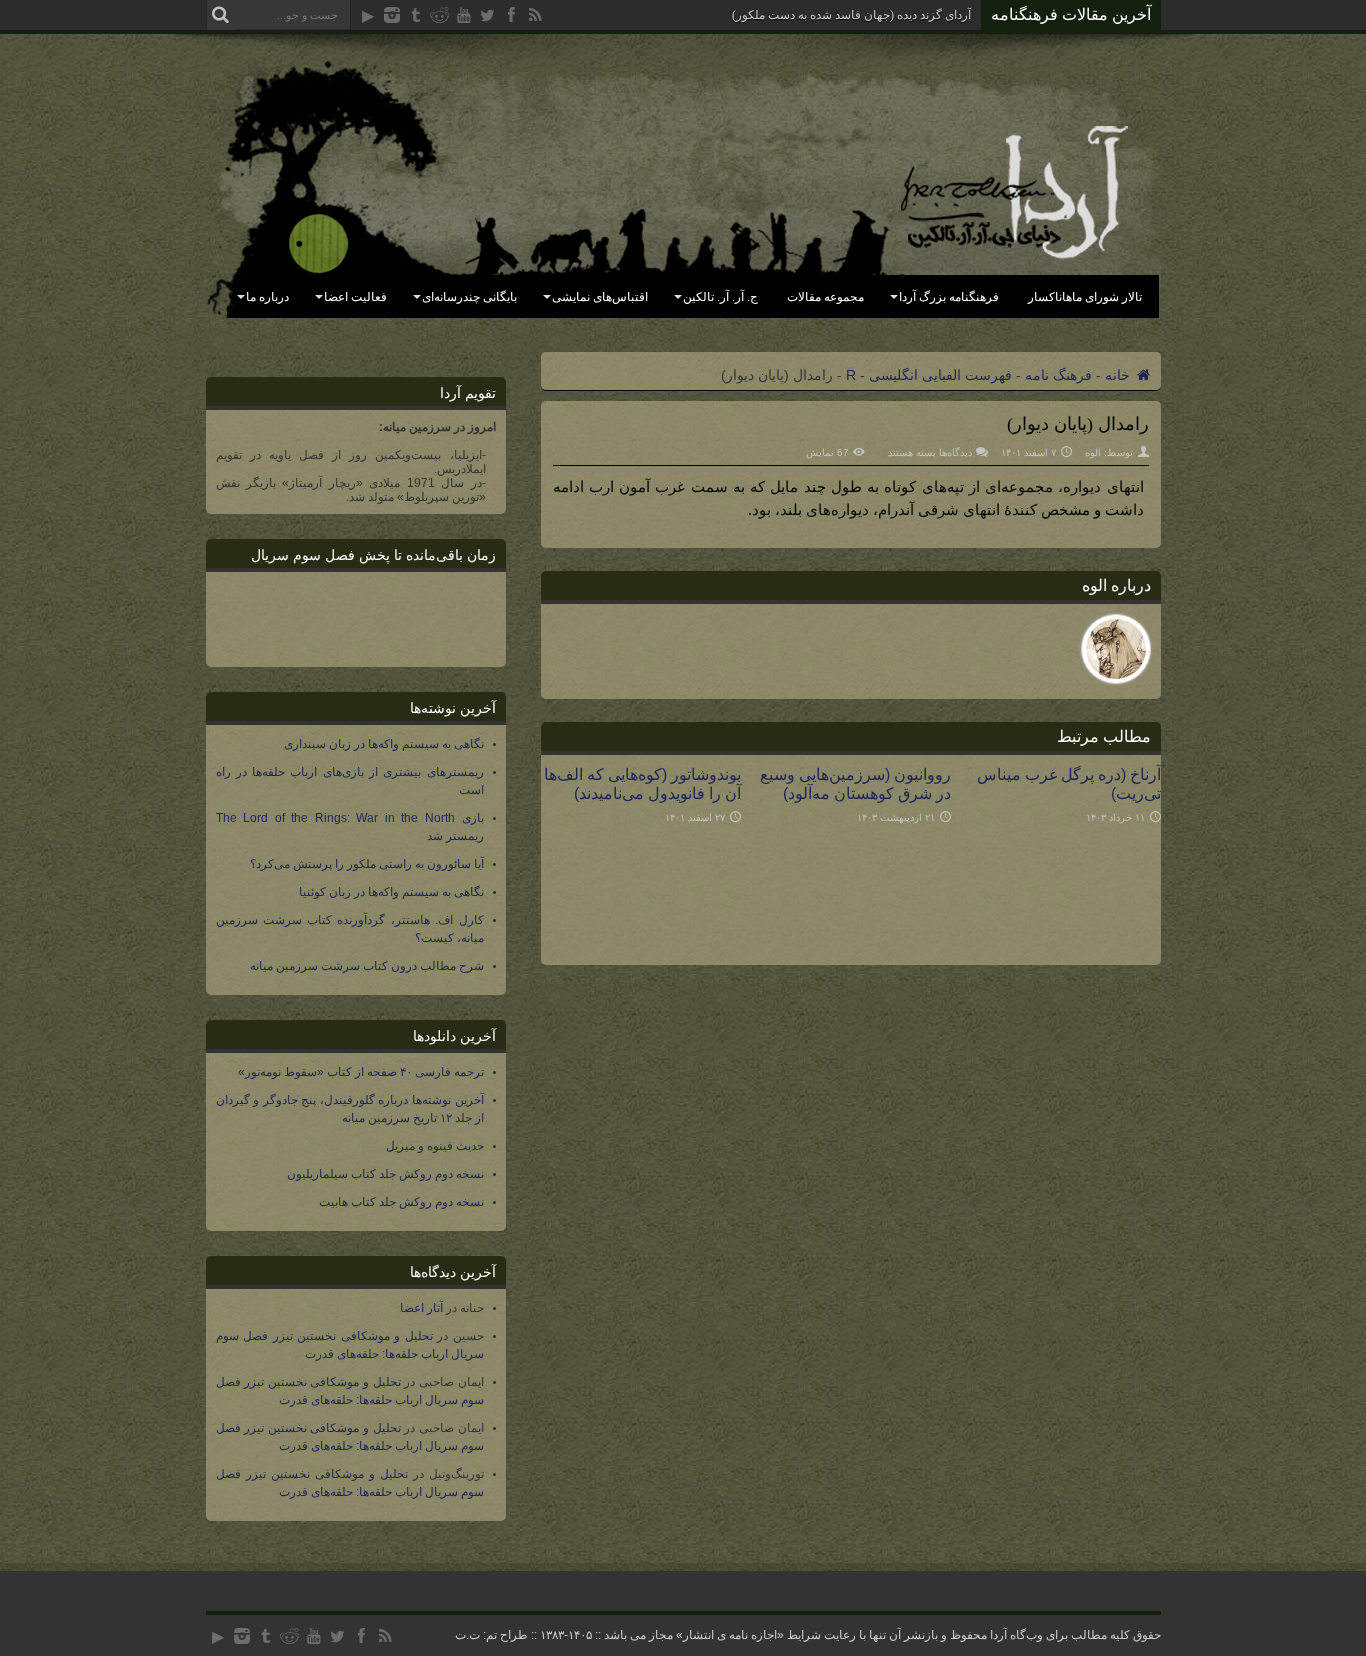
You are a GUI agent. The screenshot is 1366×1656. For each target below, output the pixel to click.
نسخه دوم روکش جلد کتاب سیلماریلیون (385, 1174)
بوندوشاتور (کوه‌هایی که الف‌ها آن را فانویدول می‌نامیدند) (642, 783)
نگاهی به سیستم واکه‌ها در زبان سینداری (384, 744)
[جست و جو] (221, 15)
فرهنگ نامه (1058, 375)
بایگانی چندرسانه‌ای (469, 297)
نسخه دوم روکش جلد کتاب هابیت (401, 1202)
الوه (1093, 452)
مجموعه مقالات (825, 297)
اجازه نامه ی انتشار (730, 1635)
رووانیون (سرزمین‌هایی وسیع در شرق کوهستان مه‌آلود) (855, 783)
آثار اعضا (421, 1308)
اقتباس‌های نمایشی (600, 297)
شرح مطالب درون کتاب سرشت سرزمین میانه (367, 966)
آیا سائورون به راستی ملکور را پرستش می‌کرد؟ (367, 864)
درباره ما (267, 297)
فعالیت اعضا (355, 297)
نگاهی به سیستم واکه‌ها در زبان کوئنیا (391, 892)
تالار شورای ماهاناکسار (1085, 297)
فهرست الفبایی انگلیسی (940, 375)
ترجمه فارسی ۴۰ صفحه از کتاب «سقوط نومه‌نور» (361, 1072)
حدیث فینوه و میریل (435, 1146)
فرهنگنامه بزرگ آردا (949, 297)
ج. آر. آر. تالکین (720, 297)
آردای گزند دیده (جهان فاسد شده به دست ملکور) (851, 15)
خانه (1119, 375)
